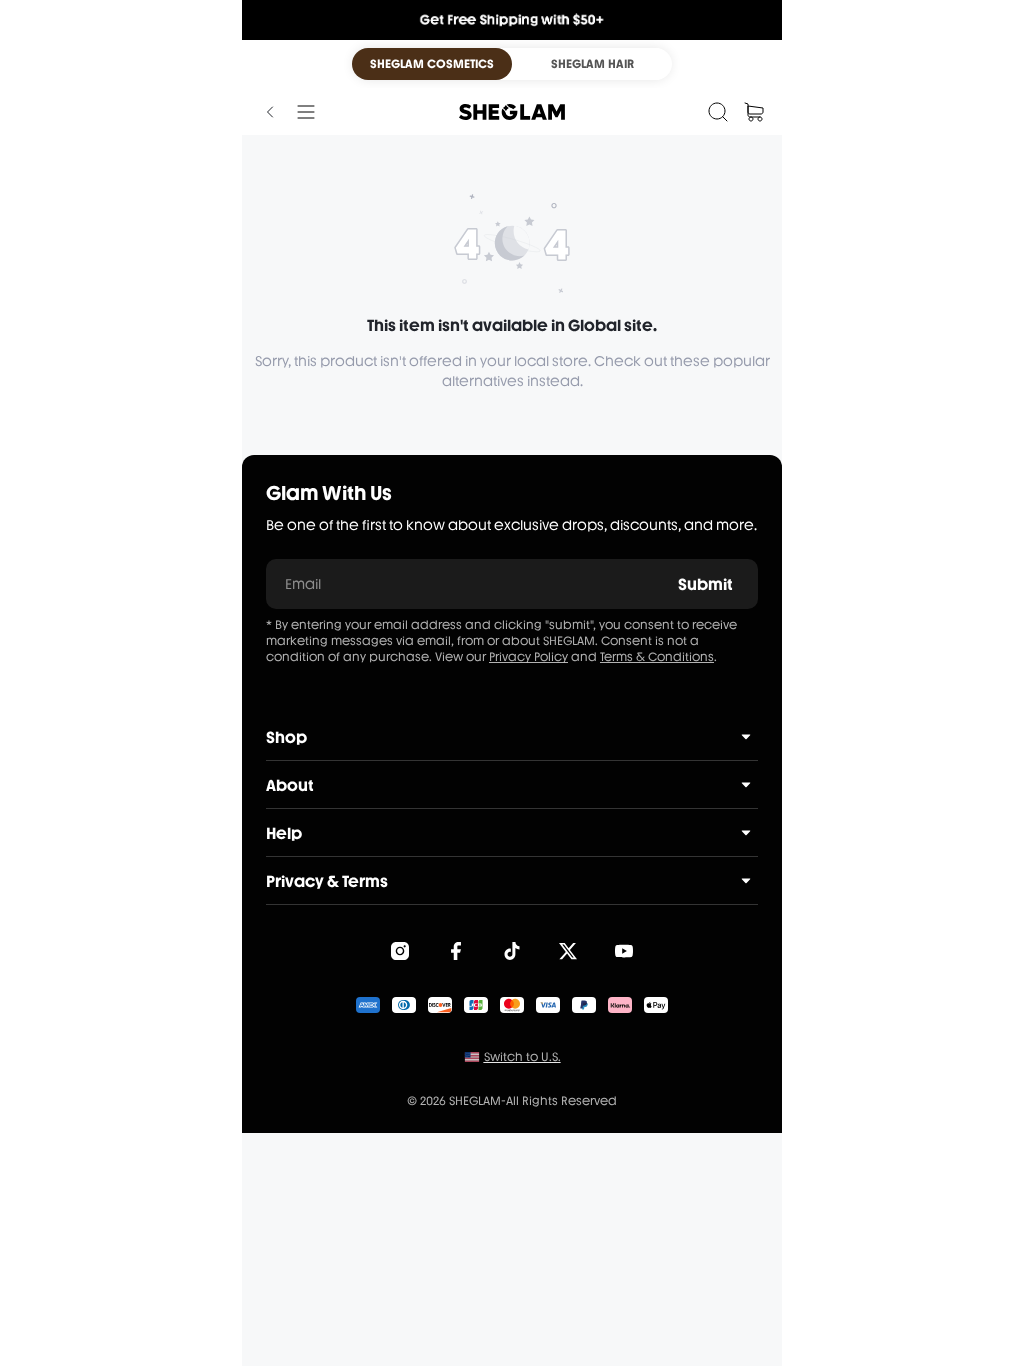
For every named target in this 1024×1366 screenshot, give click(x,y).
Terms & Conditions (657, 657)
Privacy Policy (528, 657)
